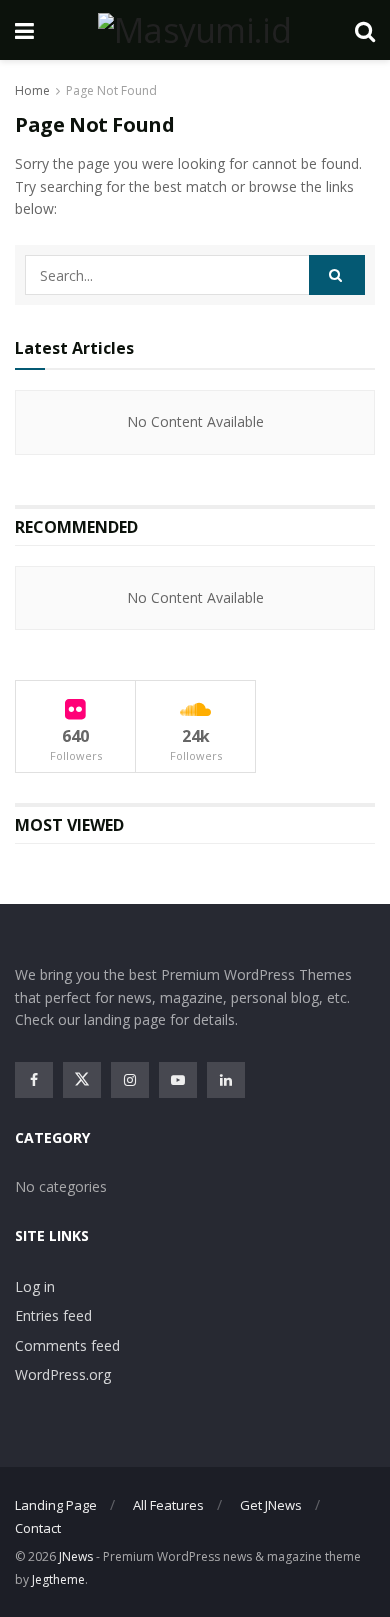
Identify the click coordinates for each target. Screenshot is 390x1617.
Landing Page (56, 1505)
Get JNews (271, 1505)
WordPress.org (63, 1374)
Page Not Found (111, 90)
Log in (35, 1286)
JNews (76, 1556)
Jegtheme (58, 1579)
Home (32, 90)
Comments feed (67, 1345)
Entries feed (53, 1315)
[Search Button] (337, 275)
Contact (38, 1528)
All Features (168, 1505)
